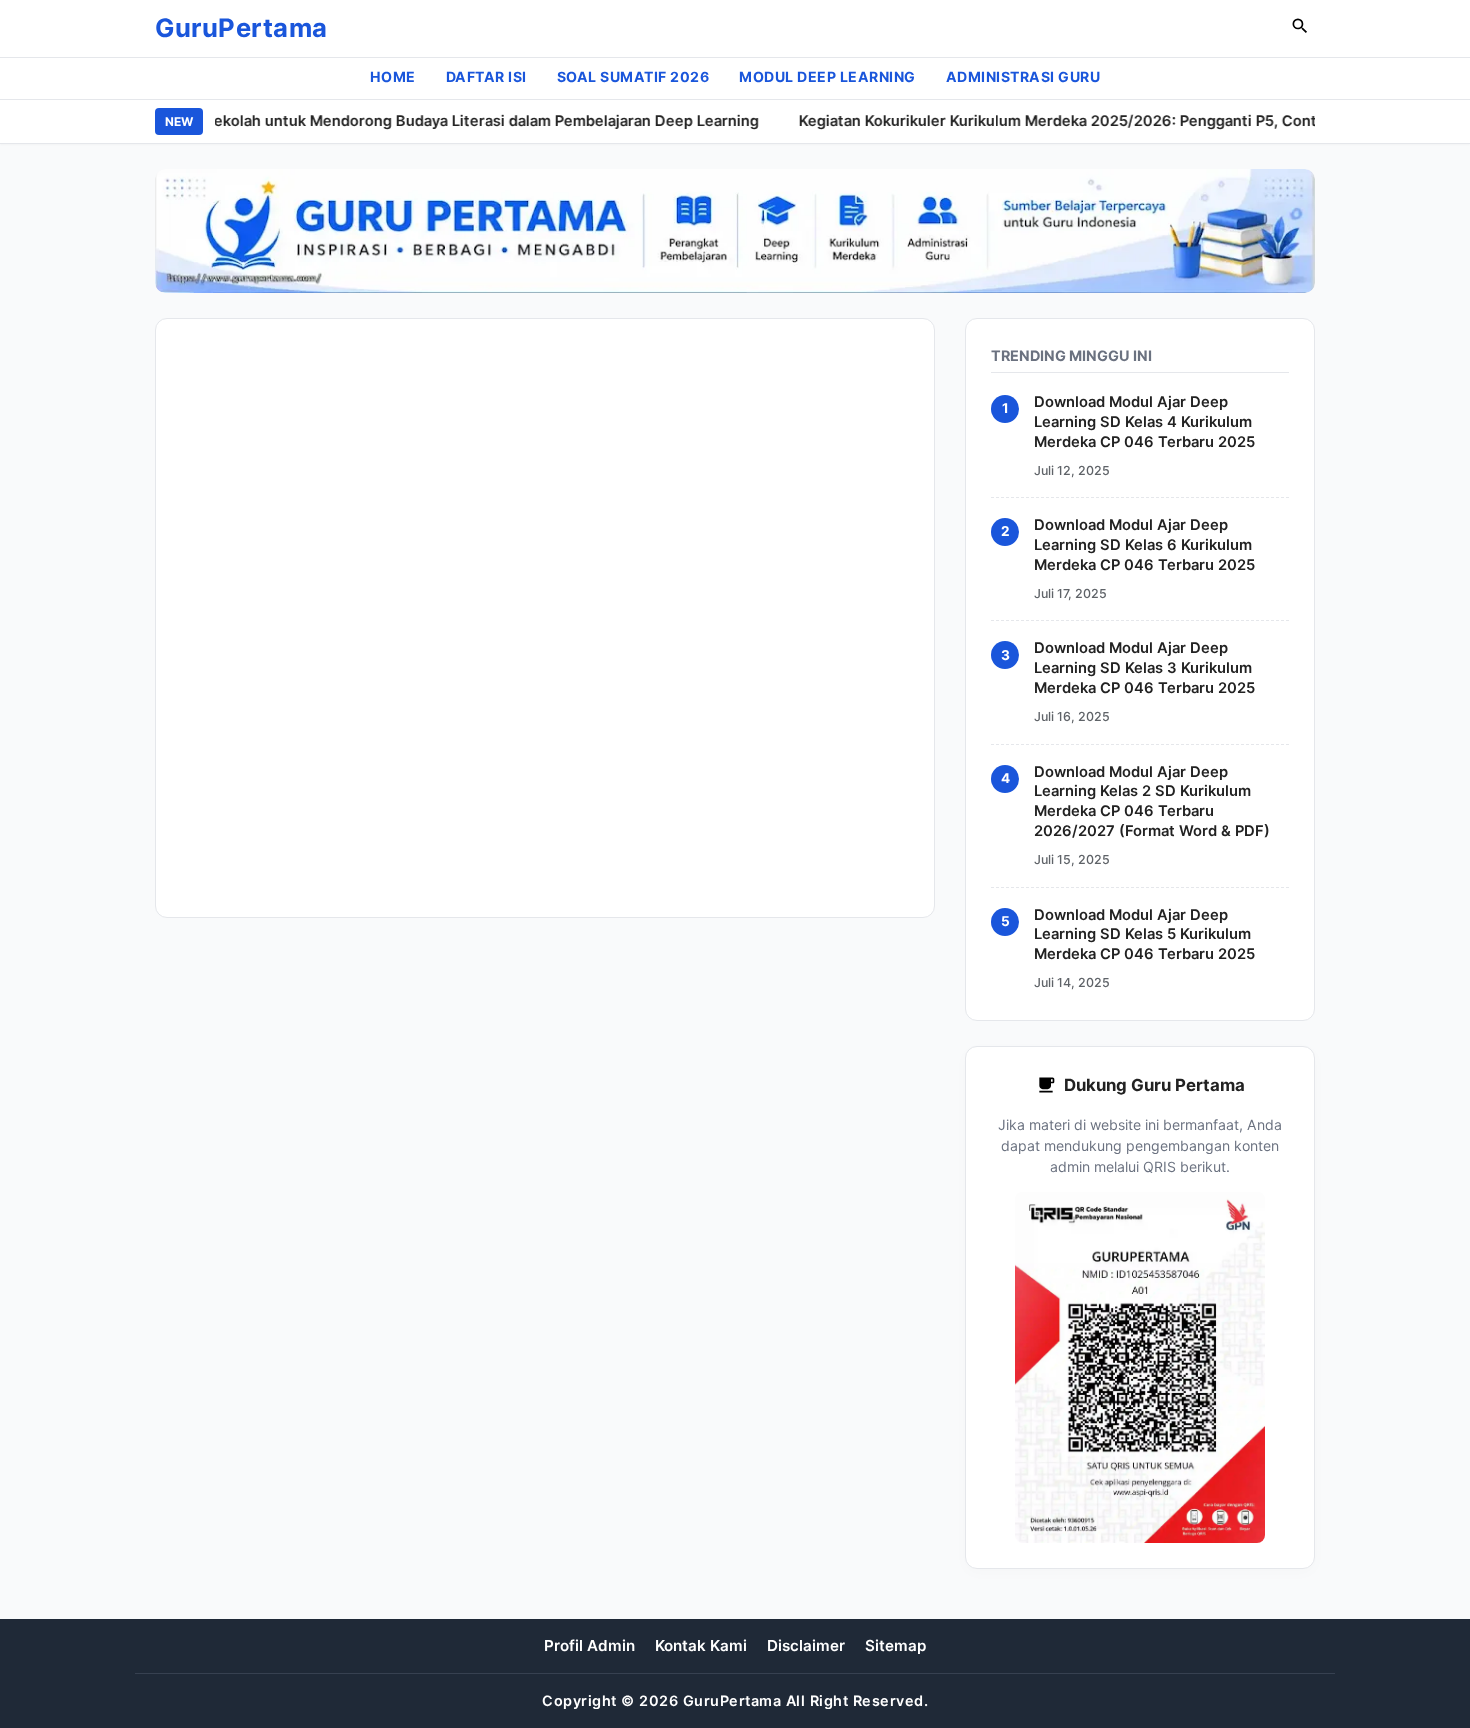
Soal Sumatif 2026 (633, 76)
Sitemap (895, 1645)
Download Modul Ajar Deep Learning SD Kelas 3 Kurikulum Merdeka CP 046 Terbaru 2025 (1144, 668)
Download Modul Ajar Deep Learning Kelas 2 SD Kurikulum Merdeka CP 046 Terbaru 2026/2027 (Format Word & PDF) (1152, 801)
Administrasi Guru (1023, 76)
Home (393, 76)
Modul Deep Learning (827, 76)
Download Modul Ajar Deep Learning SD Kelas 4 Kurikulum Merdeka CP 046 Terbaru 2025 (1144, 422)
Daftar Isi (486, 76)
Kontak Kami (701, 1645)
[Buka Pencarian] (1300, 28)
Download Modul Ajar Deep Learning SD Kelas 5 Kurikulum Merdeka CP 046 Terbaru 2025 (1144, 934)
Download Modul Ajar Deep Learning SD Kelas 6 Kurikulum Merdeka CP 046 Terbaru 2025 (1144, 545)
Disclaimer (806, 1645)
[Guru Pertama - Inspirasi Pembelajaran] (735, 231)
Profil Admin (589, 1645)
